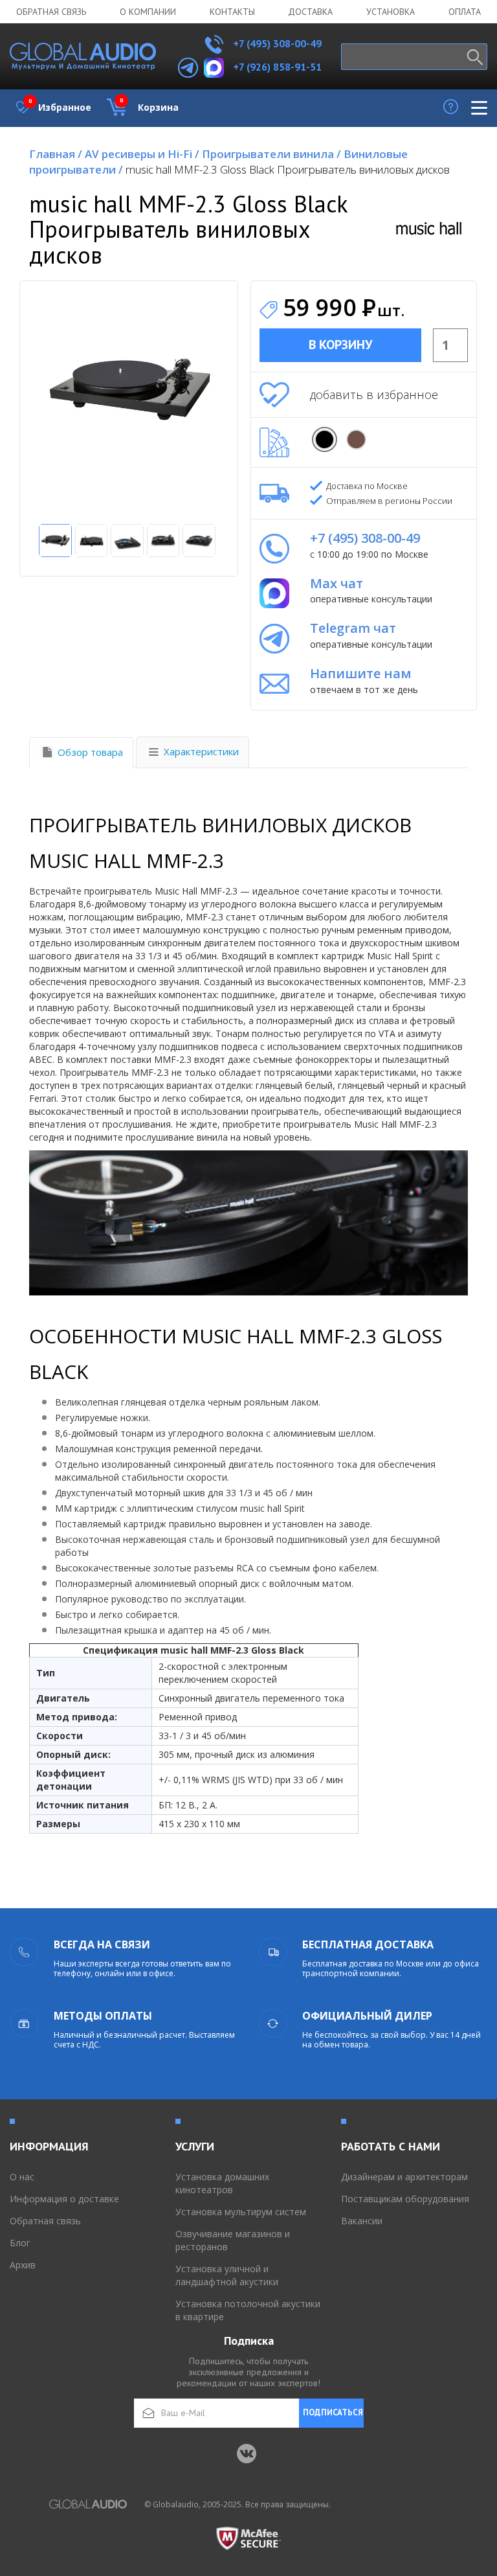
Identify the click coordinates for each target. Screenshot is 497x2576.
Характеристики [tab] (201, 751)
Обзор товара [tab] (90, 752)
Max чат (337, 583)
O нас (22, 2177)
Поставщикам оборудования (405, 2199)
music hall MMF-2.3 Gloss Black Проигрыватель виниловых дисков (288, 169)
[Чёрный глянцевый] (325, 439)
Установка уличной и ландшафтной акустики (227, 2275)
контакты (232, 12)
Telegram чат (353, 628)
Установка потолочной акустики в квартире (248, 2310)
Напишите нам (361, 673)
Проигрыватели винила (271, 154)
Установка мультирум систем (241, 2212)
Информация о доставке (64, 2199)
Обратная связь (51, 12)
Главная (56, 154)
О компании (148, 12)
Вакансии (362, 2221)
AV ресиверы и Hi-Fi (142, 154)
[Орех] (356, 439)
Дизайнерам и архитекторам (404, 2177)
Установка (391, 12)
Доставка (310, 12)
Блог (20, 2243)
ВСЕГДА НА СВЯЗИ (102, 1944)
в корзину (340, 345)
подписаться (333, 2412)
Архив (23, 2265)
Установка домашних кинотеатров (222, 2183)
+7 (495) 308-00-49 (276, 43)
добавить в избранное (374, 394)
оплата (465, 12)
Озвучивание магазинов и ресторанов (233, 2240)
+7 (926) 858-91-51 (277, 67)
